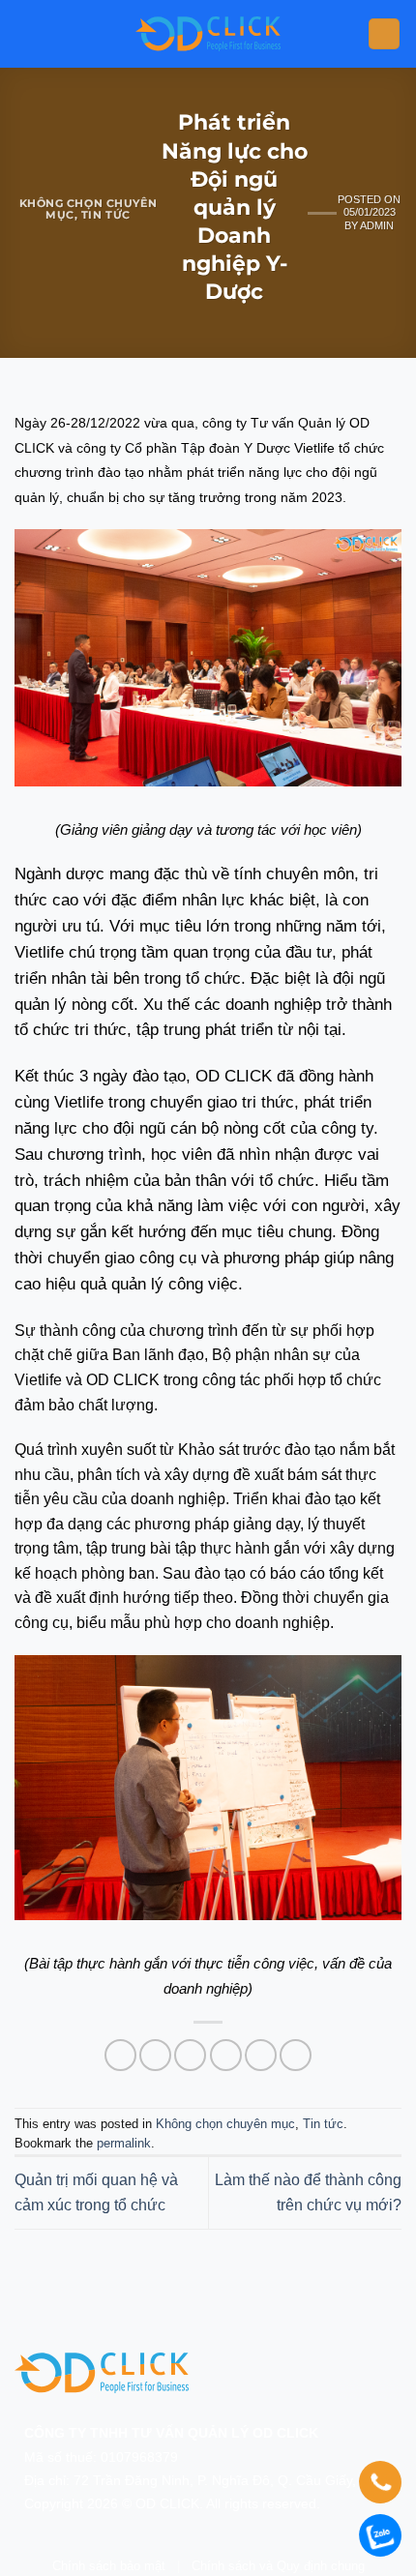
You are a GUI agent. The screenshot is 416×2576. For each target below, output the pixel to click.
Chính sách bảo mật (109, 2566)
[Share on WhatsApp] (120, 2055)
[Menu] (384, 34)
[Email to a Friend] (226, 2055)
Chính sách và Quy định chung (278, 2566)
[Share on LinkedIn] (296, 2055)
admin (377, 225)
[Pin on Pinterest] (261, 2055)
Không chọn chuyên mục (225, 2124)
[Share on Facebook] (155, 2055)
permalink (124, 2143)
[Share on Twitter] (190, 2055)
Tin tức (106, 215)
